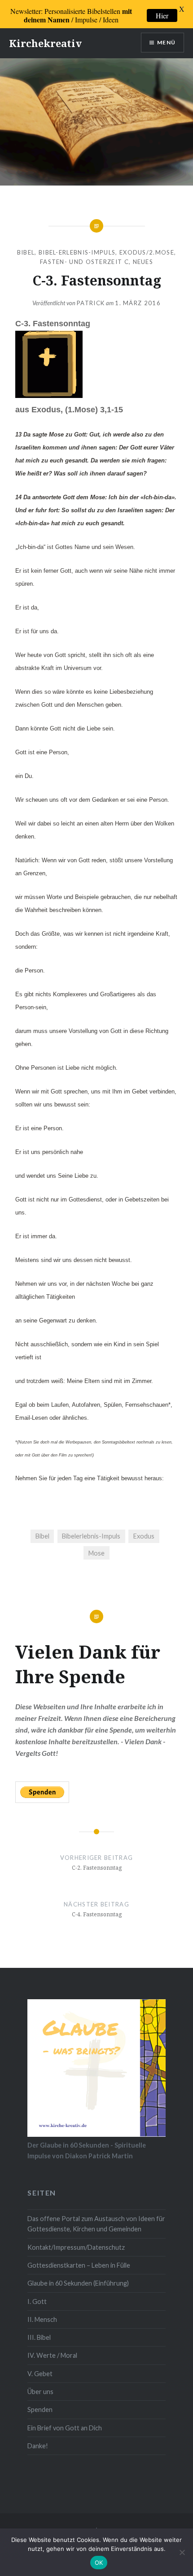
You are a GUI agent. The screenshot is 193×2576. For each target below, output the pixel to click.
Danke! (38, 2446)
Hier (162, 15)
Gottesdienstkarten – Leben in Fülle (79, 2265)
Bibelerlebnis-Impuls (91, 1536)
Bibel (26, 252)
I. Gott (37, 2302)
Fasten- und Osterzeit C (84, 262)
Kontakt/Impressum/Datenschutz (76, 2247)
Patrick (91, 303)
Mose (96, 1553)
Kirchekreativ (45, 43)
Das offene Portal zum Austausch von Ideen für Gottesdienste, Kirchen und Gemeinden (96, 2224)
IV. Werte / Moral (52, 2355)
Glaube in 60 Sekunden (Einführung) (78, 2283)
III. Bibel (39, 2337)
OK (99, 2563)
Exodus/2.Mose (147, 252)
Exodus (144, 1536)
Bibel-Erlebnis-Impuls (77, 252)
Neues (143, 262)
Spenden (40, 2410)
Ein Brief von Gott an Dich (65, 2428)
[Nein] (182, 2552)
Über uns (40, 2392)
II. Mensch (42, 2319)
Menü (166, 42)
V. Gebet (40, 2374)
